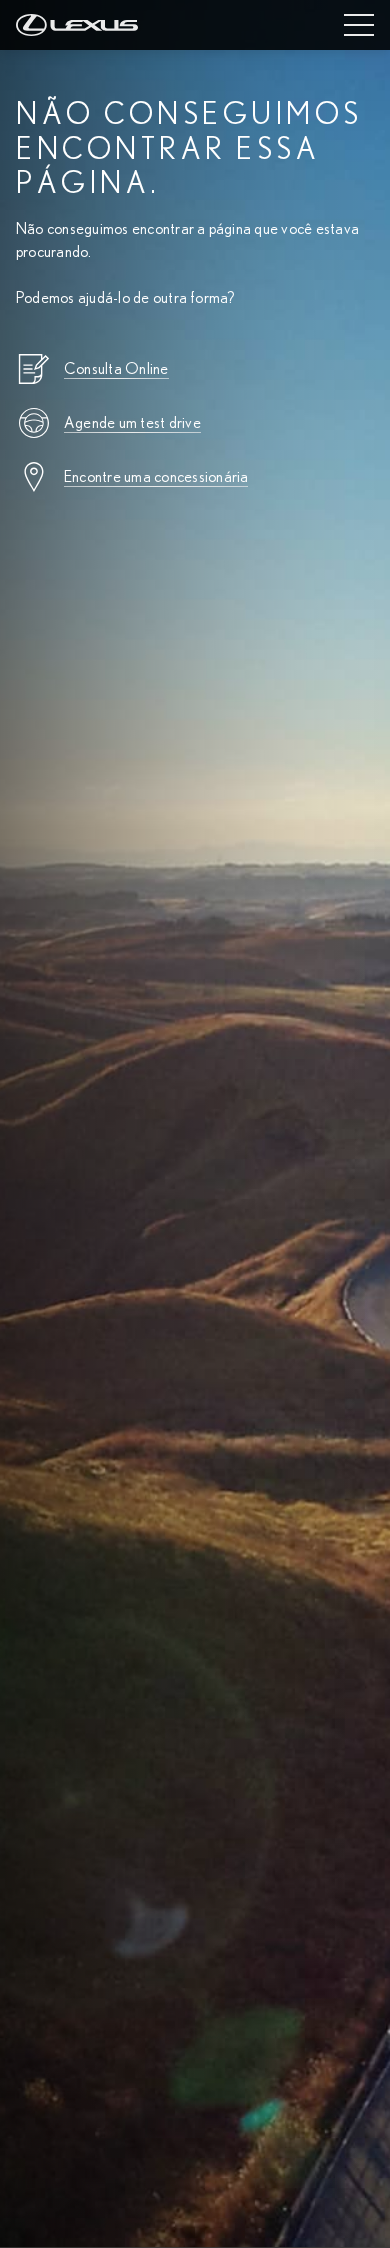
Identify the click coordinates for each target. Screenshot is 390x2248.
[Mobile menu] (359, 25)
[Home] (77, 25)
